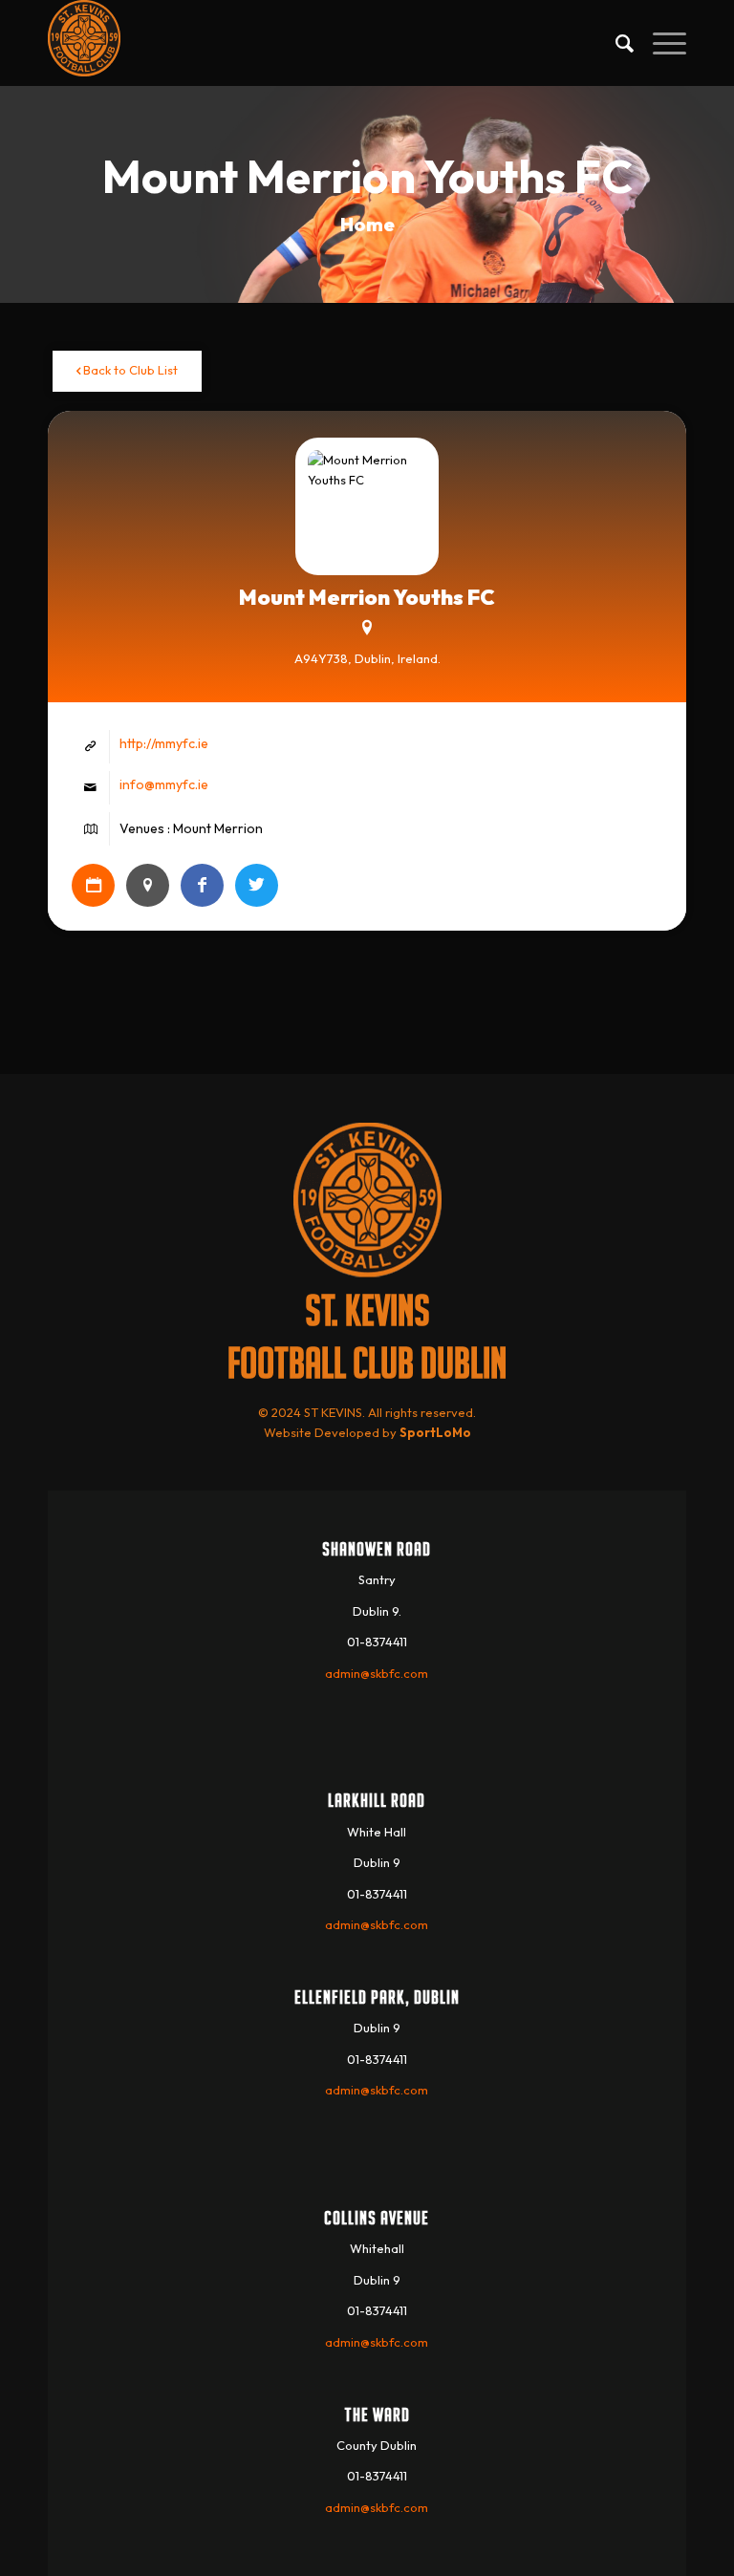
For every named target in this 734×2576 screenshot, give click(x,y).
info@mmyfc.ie (164, 784)
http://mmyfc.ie (164, 743)
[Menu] (660, 43)
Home (367, 224)
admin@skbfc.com (377, 1673)
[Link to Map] (148, 885)
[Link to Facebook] (202, 885)
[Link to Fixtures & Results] (93, 885)
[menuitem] (615, 43)
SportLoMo (435, 1432)
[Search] (615, 43)
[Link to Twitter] (257, 885)
